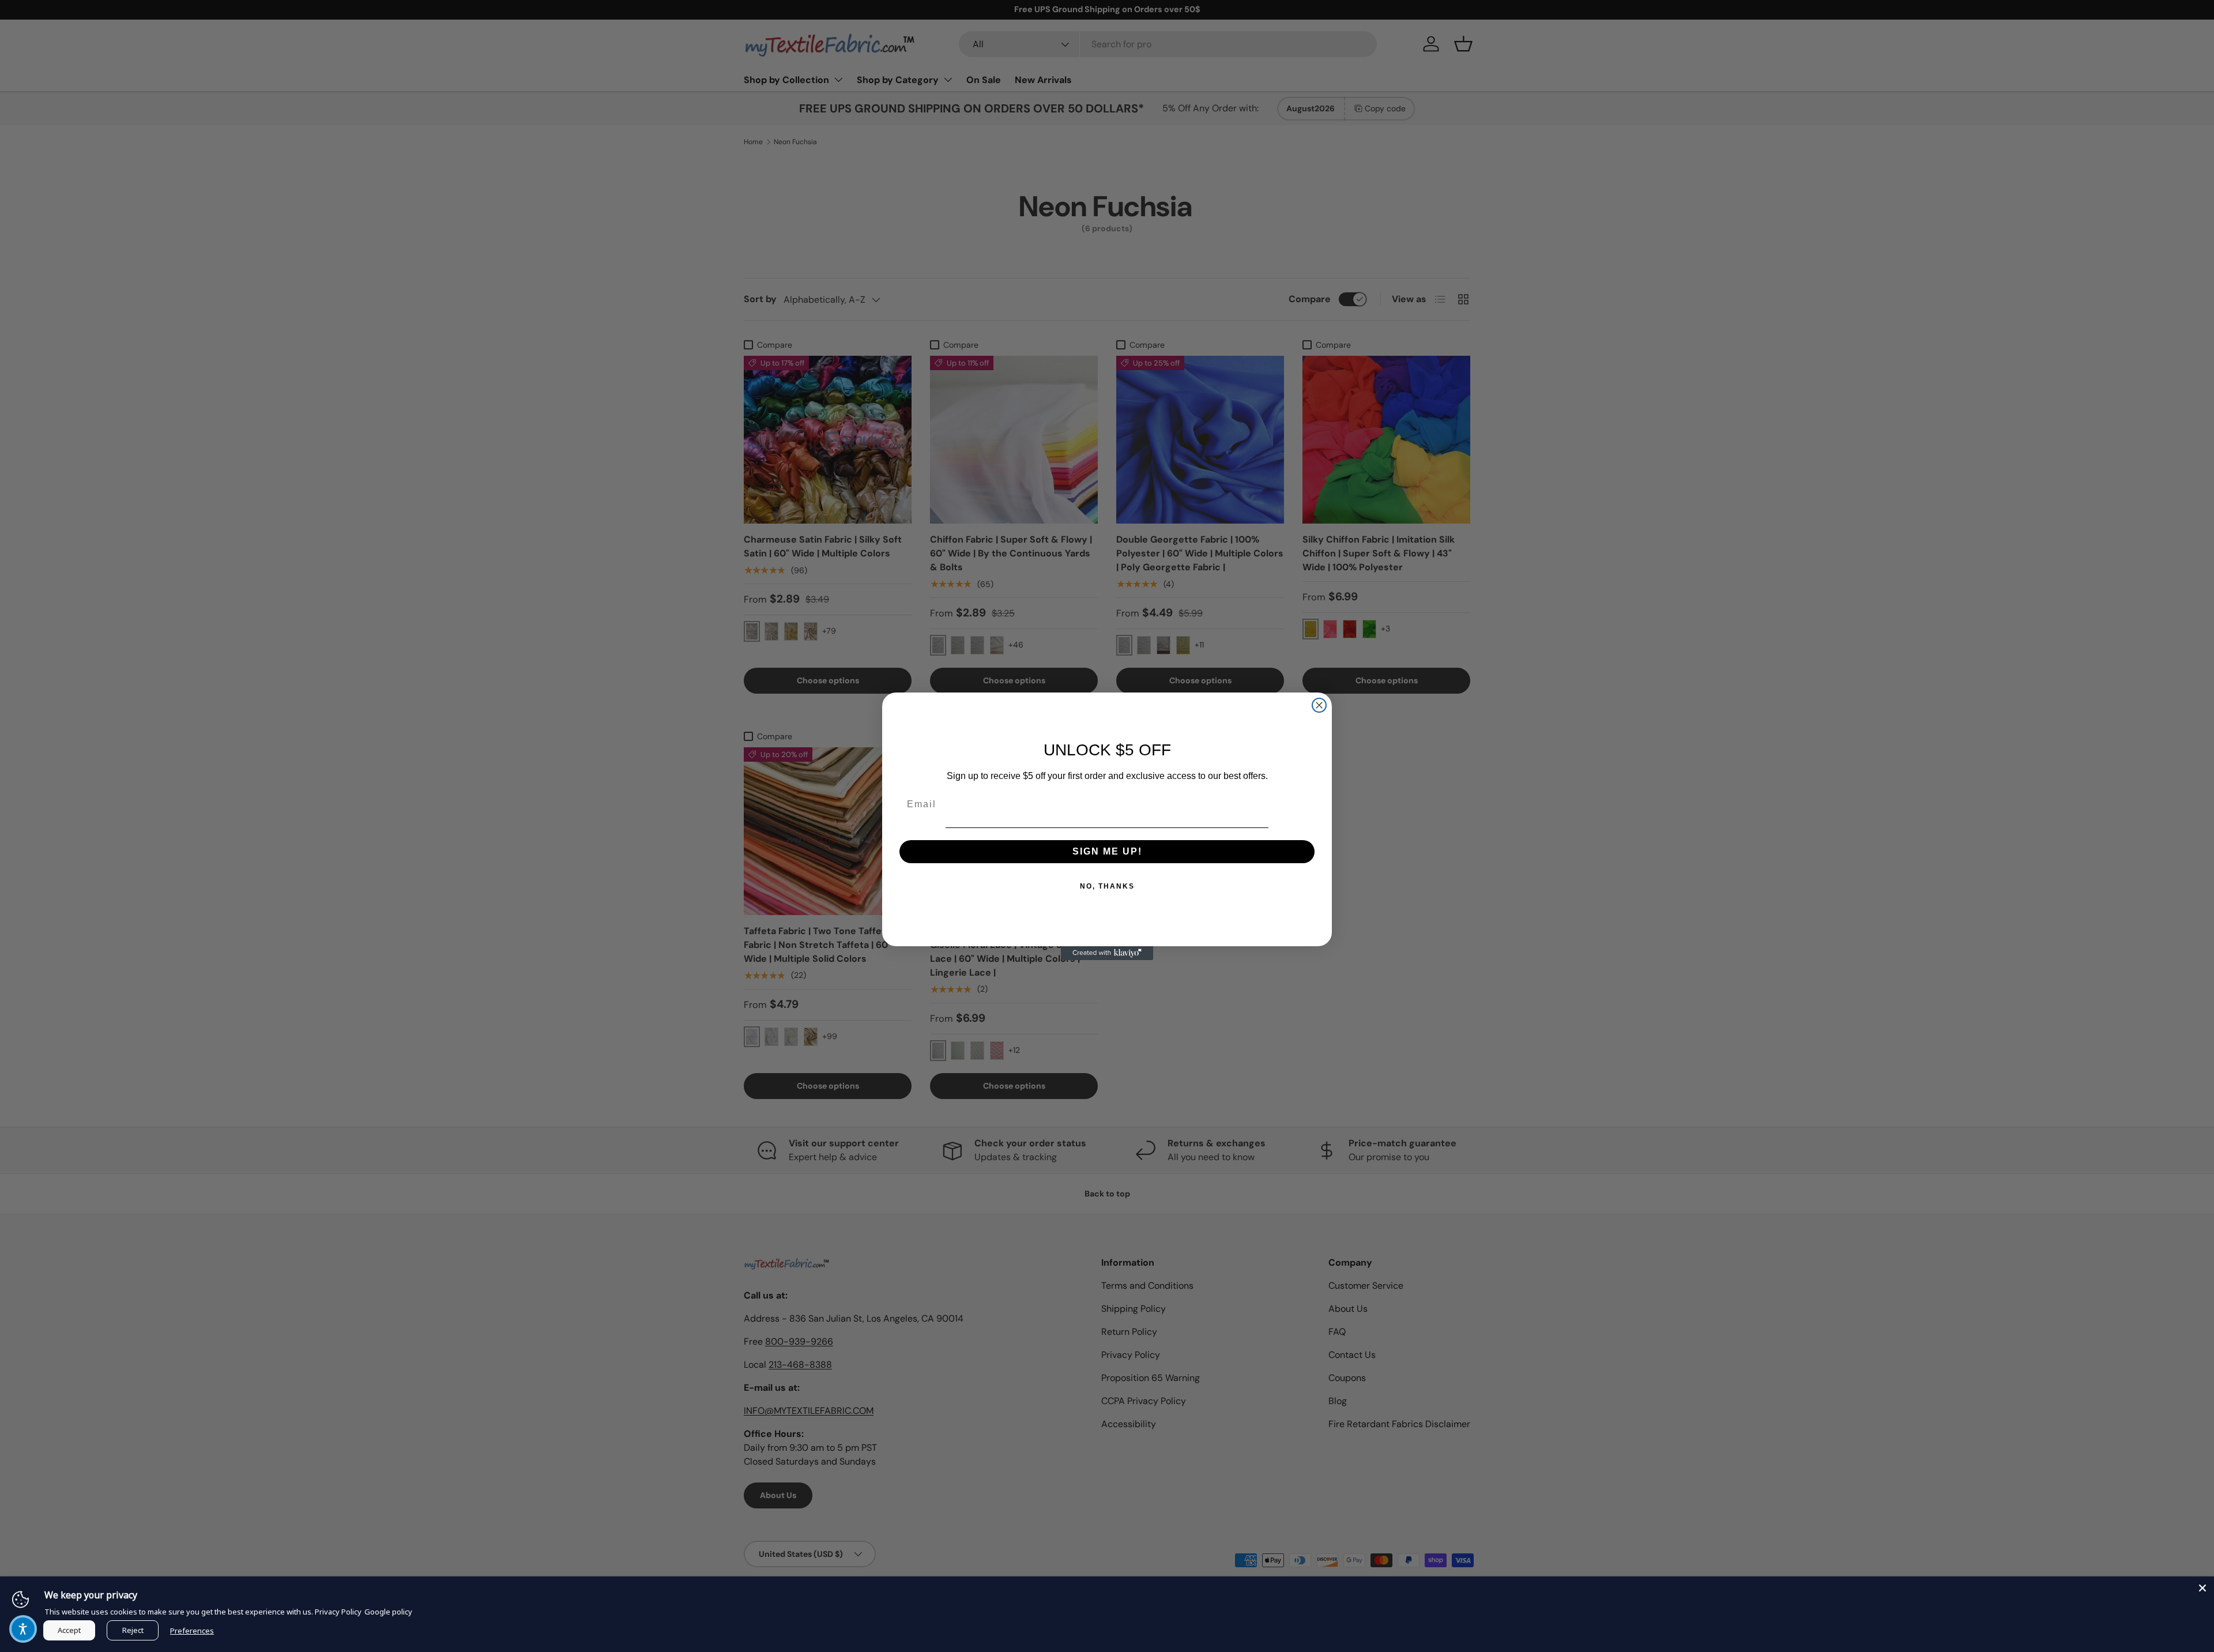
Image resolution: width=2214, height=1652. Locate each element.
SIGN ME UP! (1107, 851)
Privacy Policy (338, 1612)
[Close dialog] (1319, 705)
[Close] (2202, 1588)
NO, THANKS (1107, 886)
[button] (23, 1629)
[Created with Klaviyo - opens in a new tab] (1107, 953)
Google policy (388, 1612)
